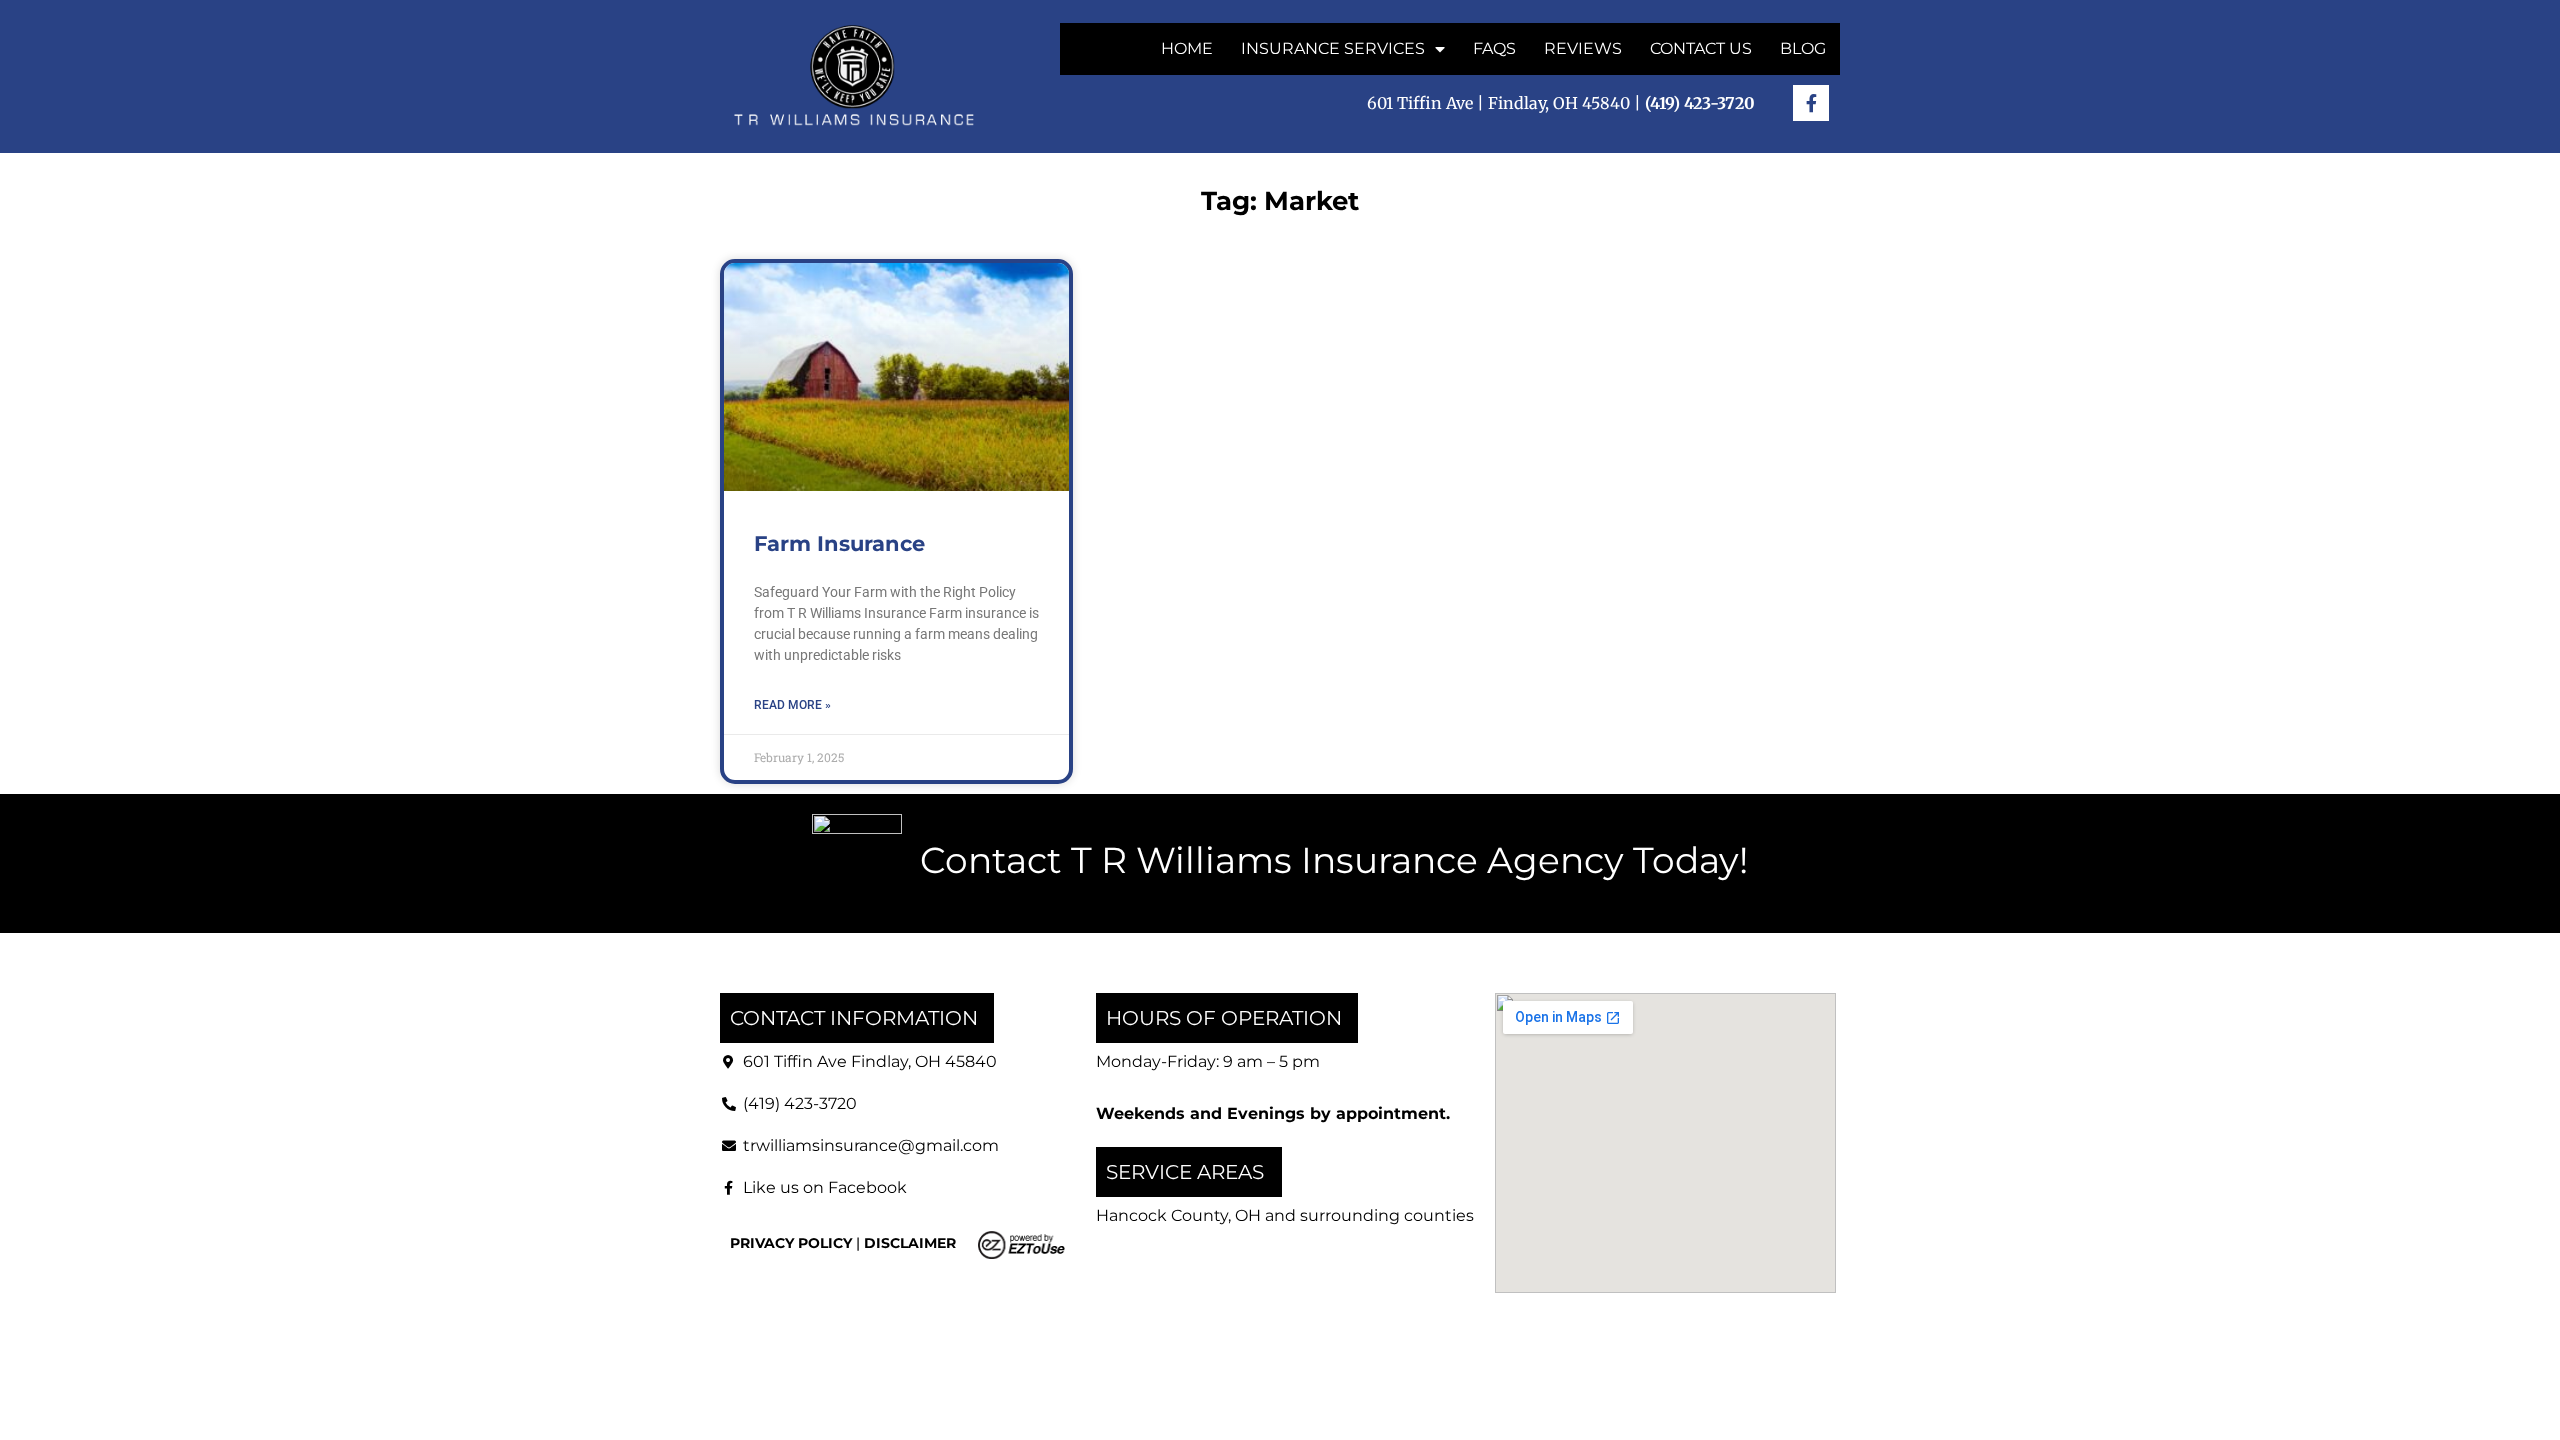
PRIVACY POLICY (791, 1243)
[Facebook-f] (1811, 103)
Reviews (1583, 48)
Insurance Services (1333, 48)
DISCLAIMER (910, 1243)
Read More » (792, 705)
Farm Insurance (839, 543)
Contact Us (1701, 48)
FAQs (1494, 48)
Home (1187, 48)
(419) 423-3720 (800, 1103)
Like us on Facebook (825, 1187)
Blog (1803, 48)
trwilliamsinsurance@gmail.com (871, 1145)
